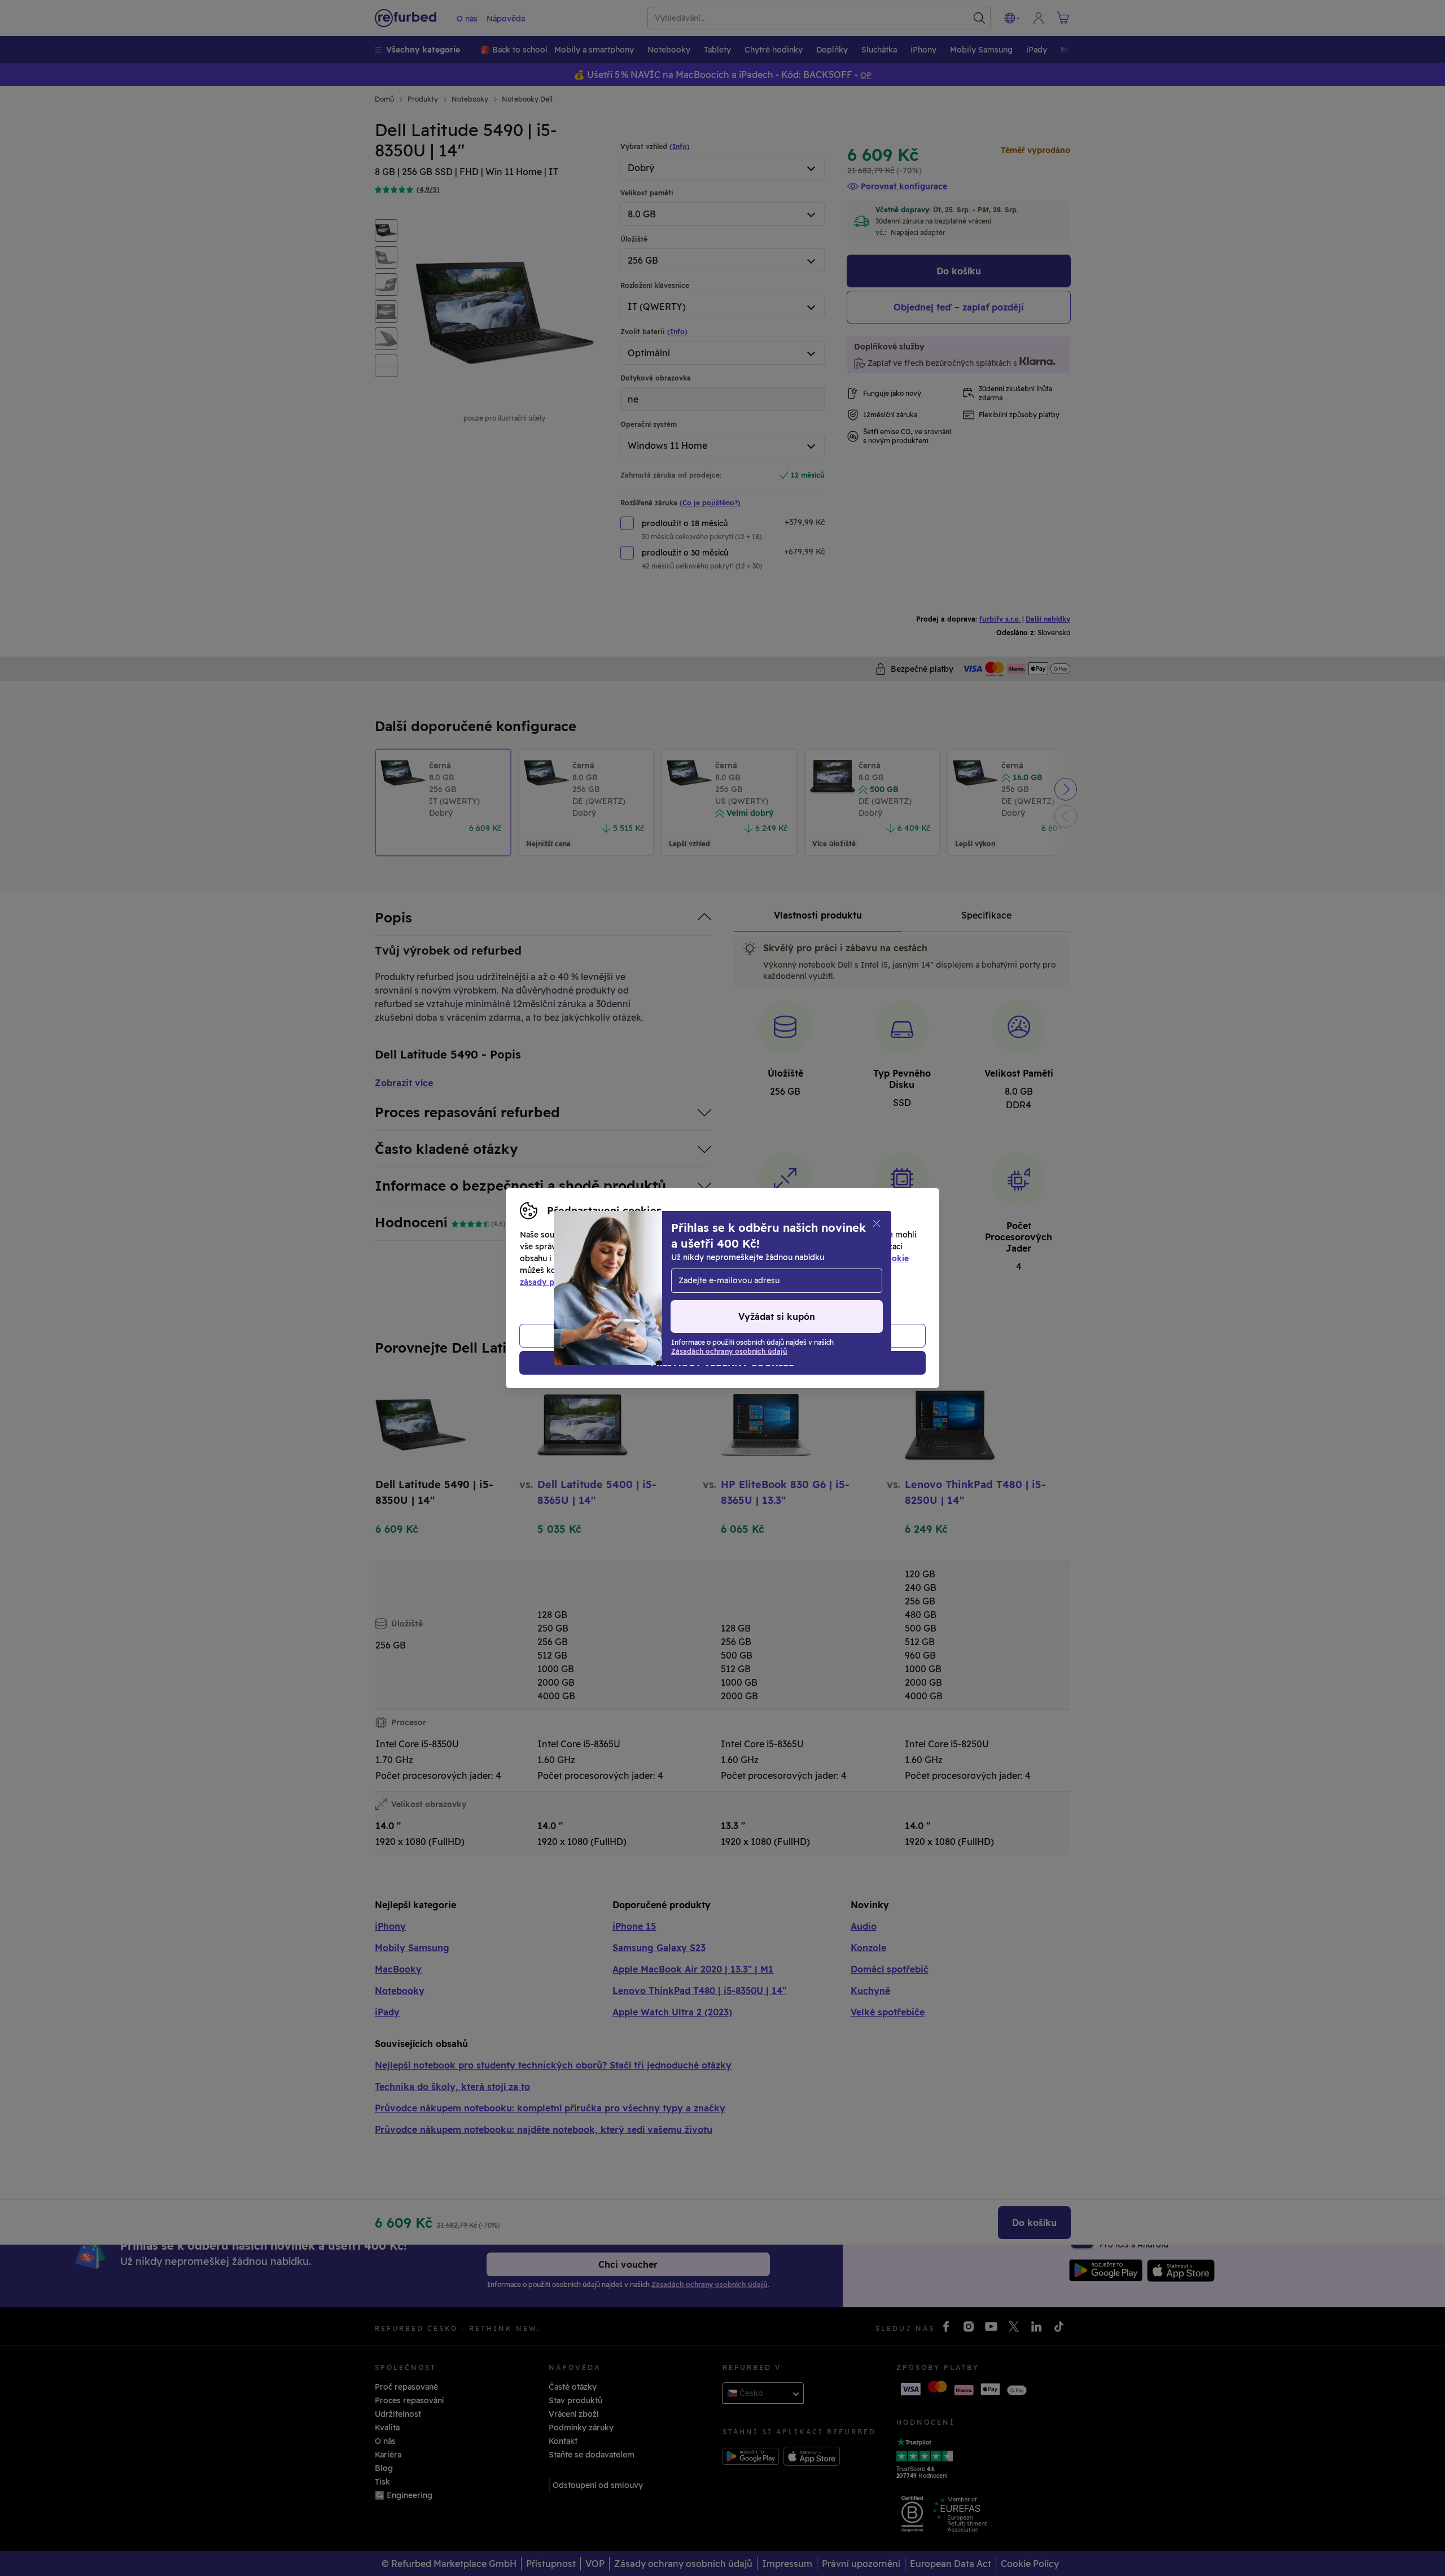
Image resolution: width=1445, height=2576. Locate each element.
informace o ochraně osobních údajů (740, 1270)
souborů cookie (878, 1258)
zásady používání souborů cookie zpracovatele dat (619, 1282)
